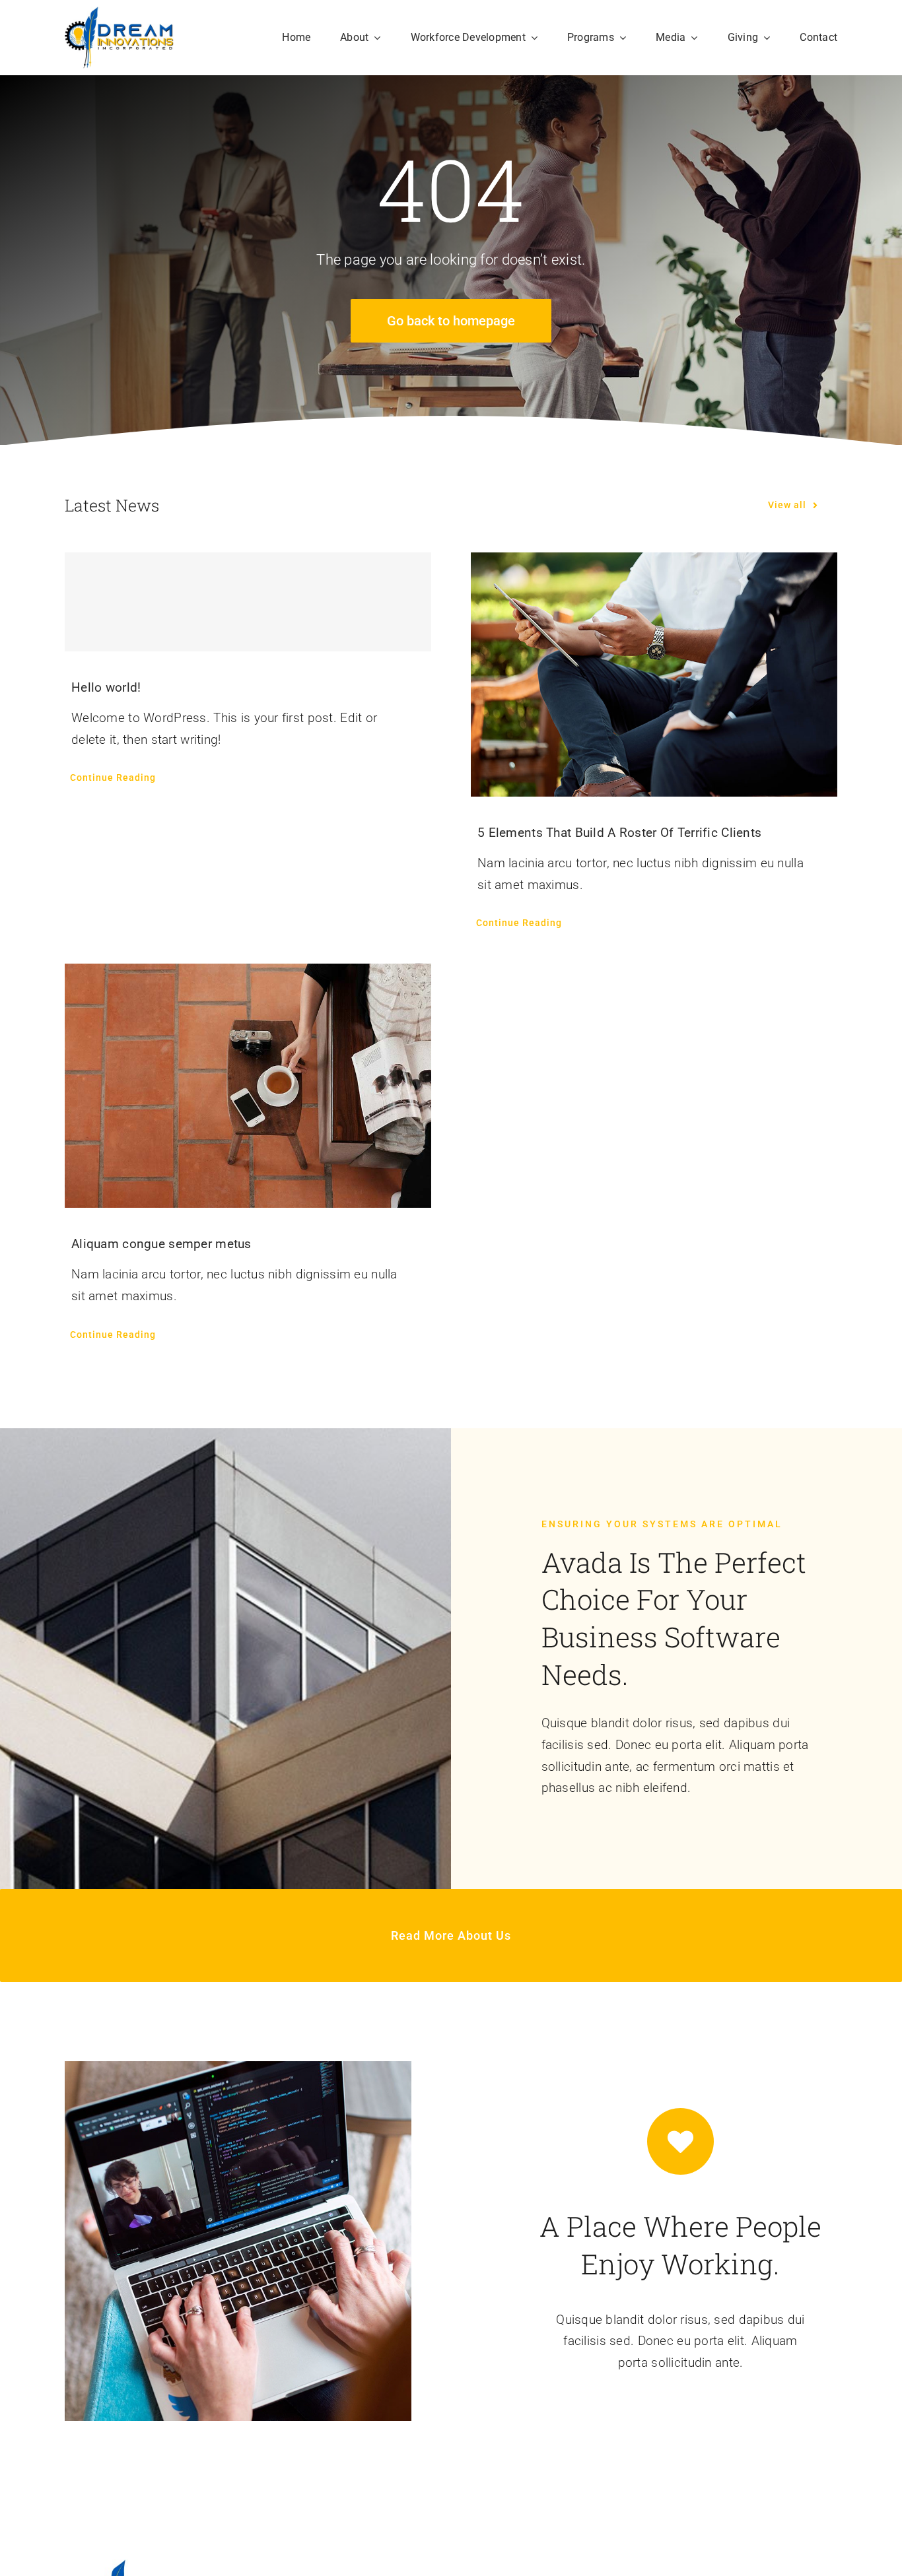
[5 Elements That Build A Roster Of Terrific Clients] (654, 675)
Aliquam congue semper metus (161, 1244)
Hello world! (106, 687)
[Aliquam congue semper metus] (248, 1086)
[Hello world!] (248, 602)
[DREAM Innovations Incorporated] (119, 13)
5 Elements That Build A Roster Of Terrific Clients (619, 833)
